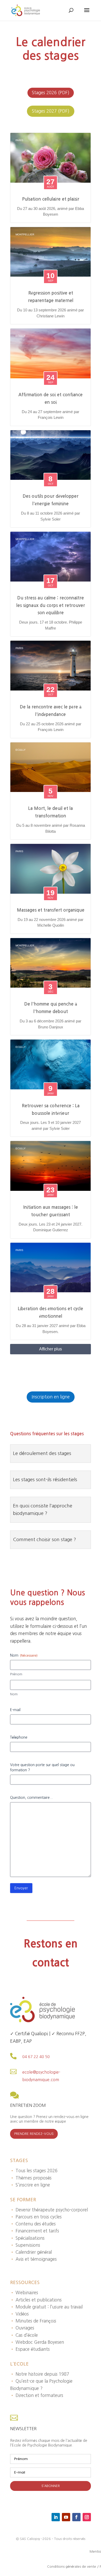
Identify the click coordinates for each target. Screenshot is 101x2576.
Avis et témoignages (33, 2259)
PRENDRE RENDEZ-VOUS (34, 2134)
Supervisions (25, 2245)
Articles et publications (36, 2300)
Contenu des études (33, 2224)
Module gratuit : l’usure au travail (46, 2307)
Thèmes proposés (31, 2178)
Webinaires (24, 2293)
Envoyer (21, 1888)
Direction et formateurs (37, 2395)
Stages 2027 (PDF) (51, 111)
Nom (14, 1694)
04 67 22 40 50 (36, 2057)
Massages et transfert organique (51, 910)
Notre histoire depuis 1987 (40, 2374)
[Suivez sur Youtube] (66, 2517)
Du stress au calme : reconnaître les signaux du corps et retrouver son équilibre (51, 606)
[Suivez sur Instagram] (87, 2517)
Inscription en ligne (51, 1397)
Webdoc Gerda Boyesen (37, 2342)
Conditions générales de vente (72, 2567)
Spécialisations (27, 2238)
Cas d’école (24, 2335)
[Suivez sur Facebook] (76, 2517)
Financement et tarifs (35, 2231)
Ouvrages (22, 2328)
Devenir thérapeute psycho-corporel (49, 2210)
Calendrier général (31, 2252)
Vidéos (19, 2314)
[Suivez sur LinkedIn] (56, 2517)
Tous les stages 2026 (34, 2171)
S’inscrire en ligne (30, 2185)
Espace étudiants (30, 2349)
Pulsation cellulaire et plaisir (51, 199)
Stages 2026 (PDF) (51, 93)
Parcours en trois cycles (36, 2217)
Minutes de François (33, 2321)
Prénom (16, 1674)
